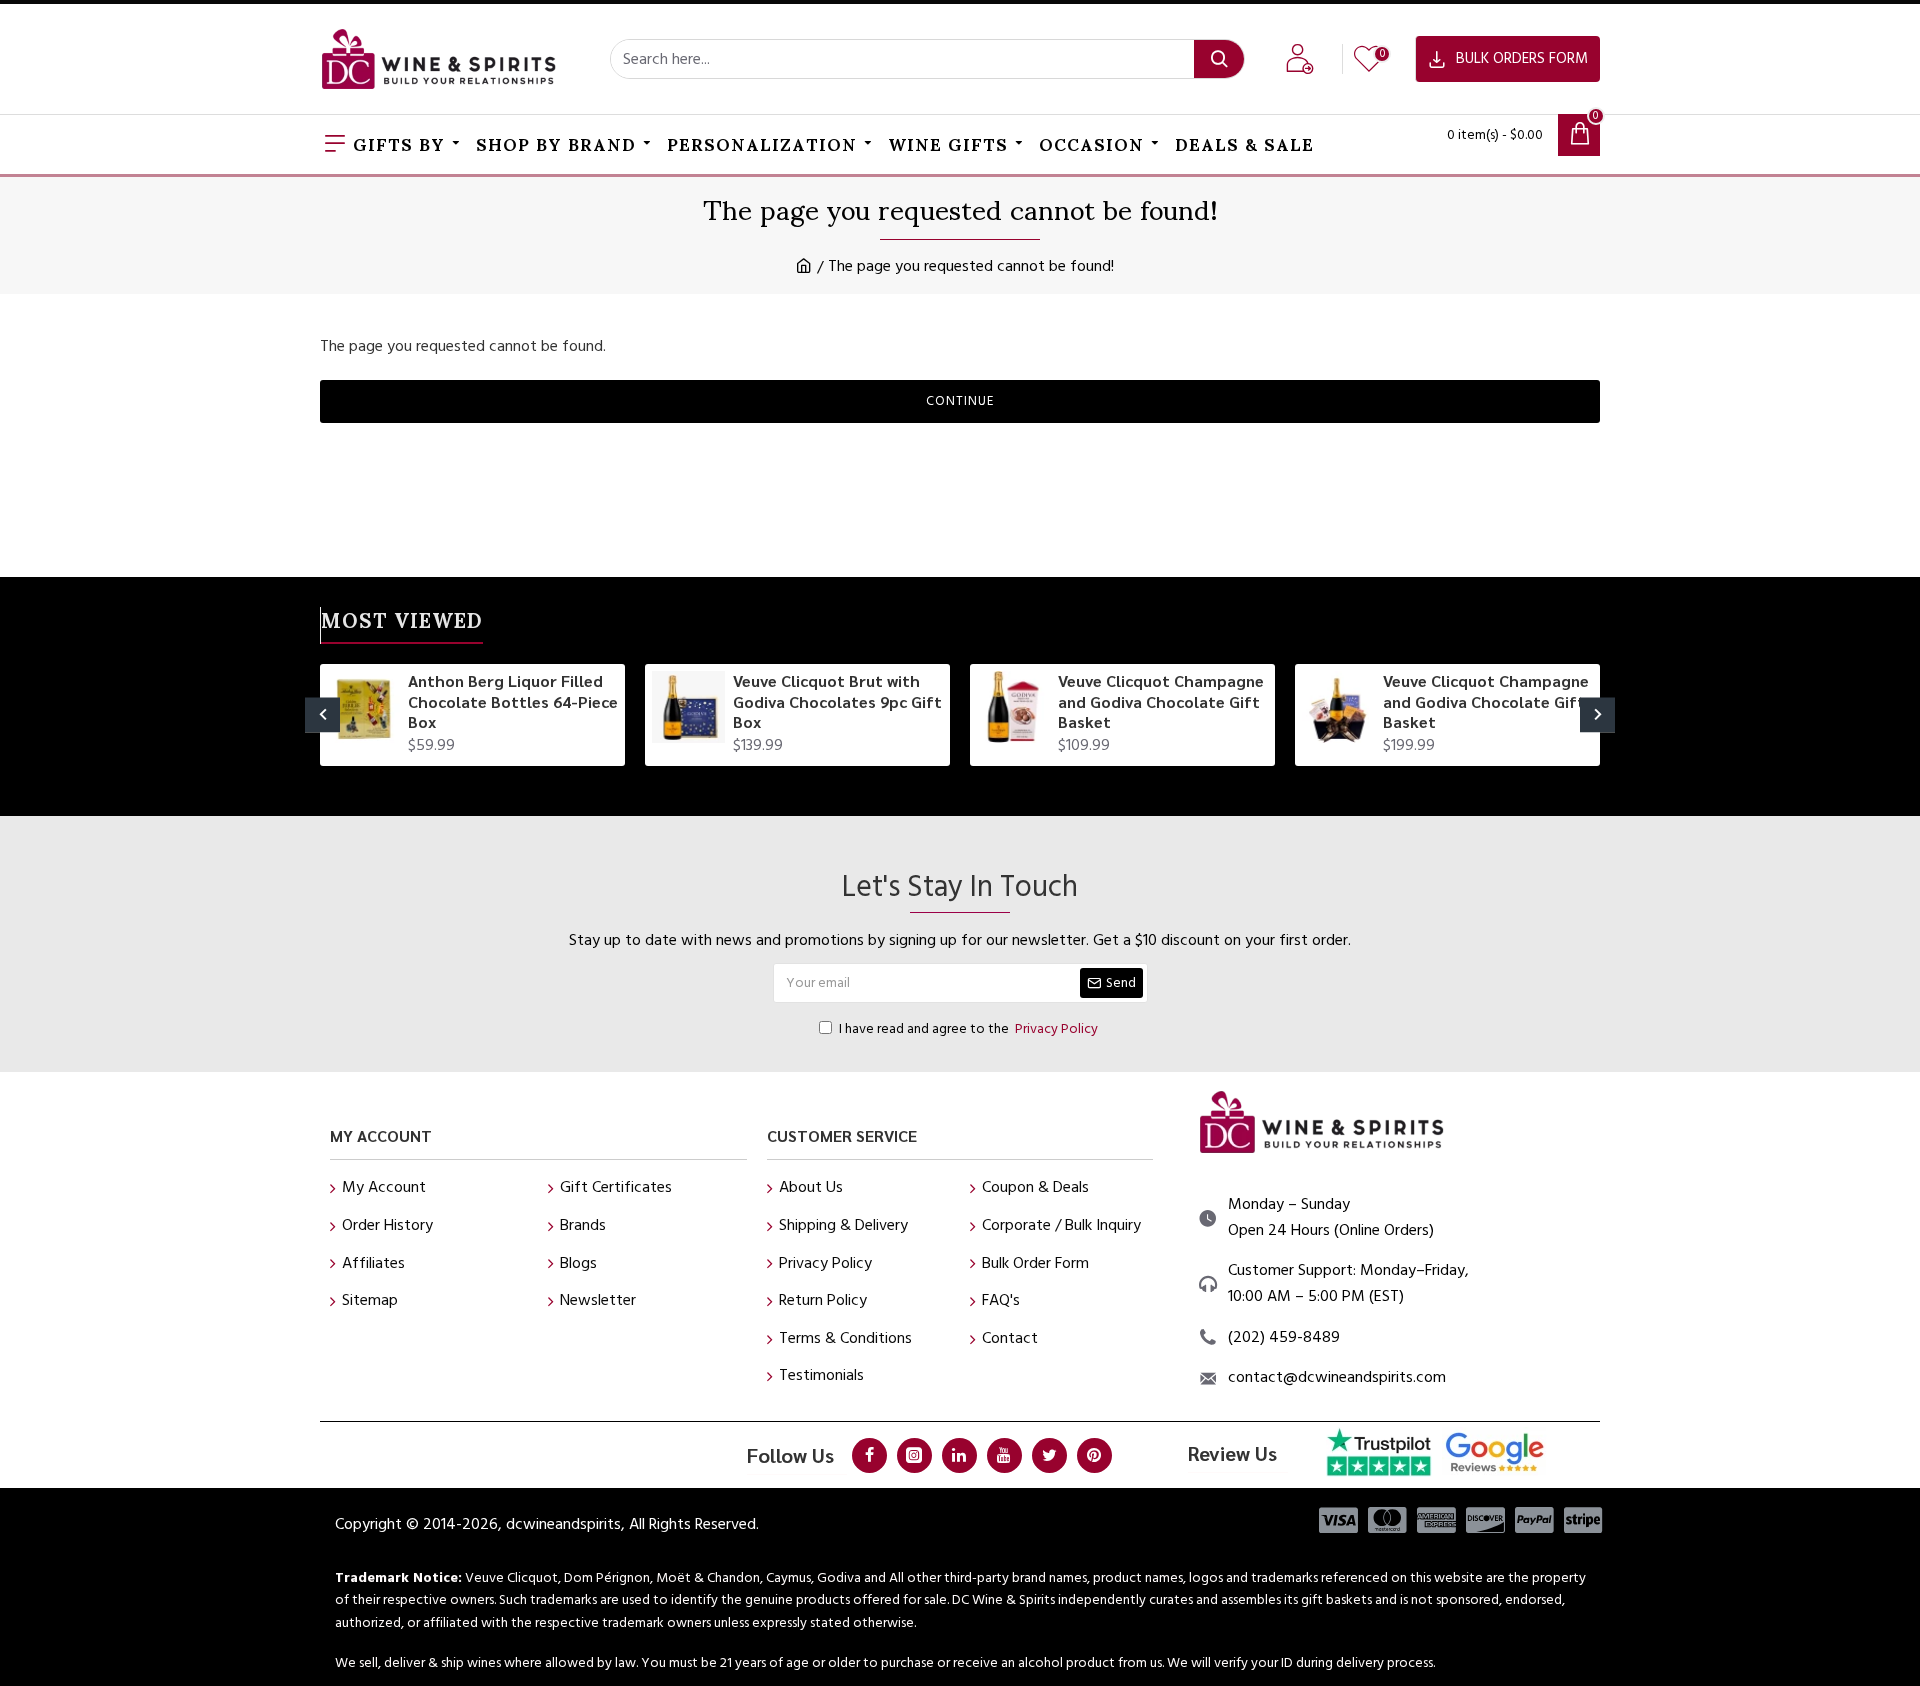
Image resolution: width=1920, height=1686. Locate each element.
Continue (960, 401)
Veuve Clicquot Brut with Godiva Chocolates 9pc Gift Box (837, 702)
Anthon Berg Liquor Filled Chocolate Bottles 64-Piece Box (513, 702)
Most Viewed (402, 624)
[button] (322, 714)
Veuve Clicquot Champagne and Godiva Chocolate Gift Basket (1161, 702)
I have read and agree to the (968, 1029)
